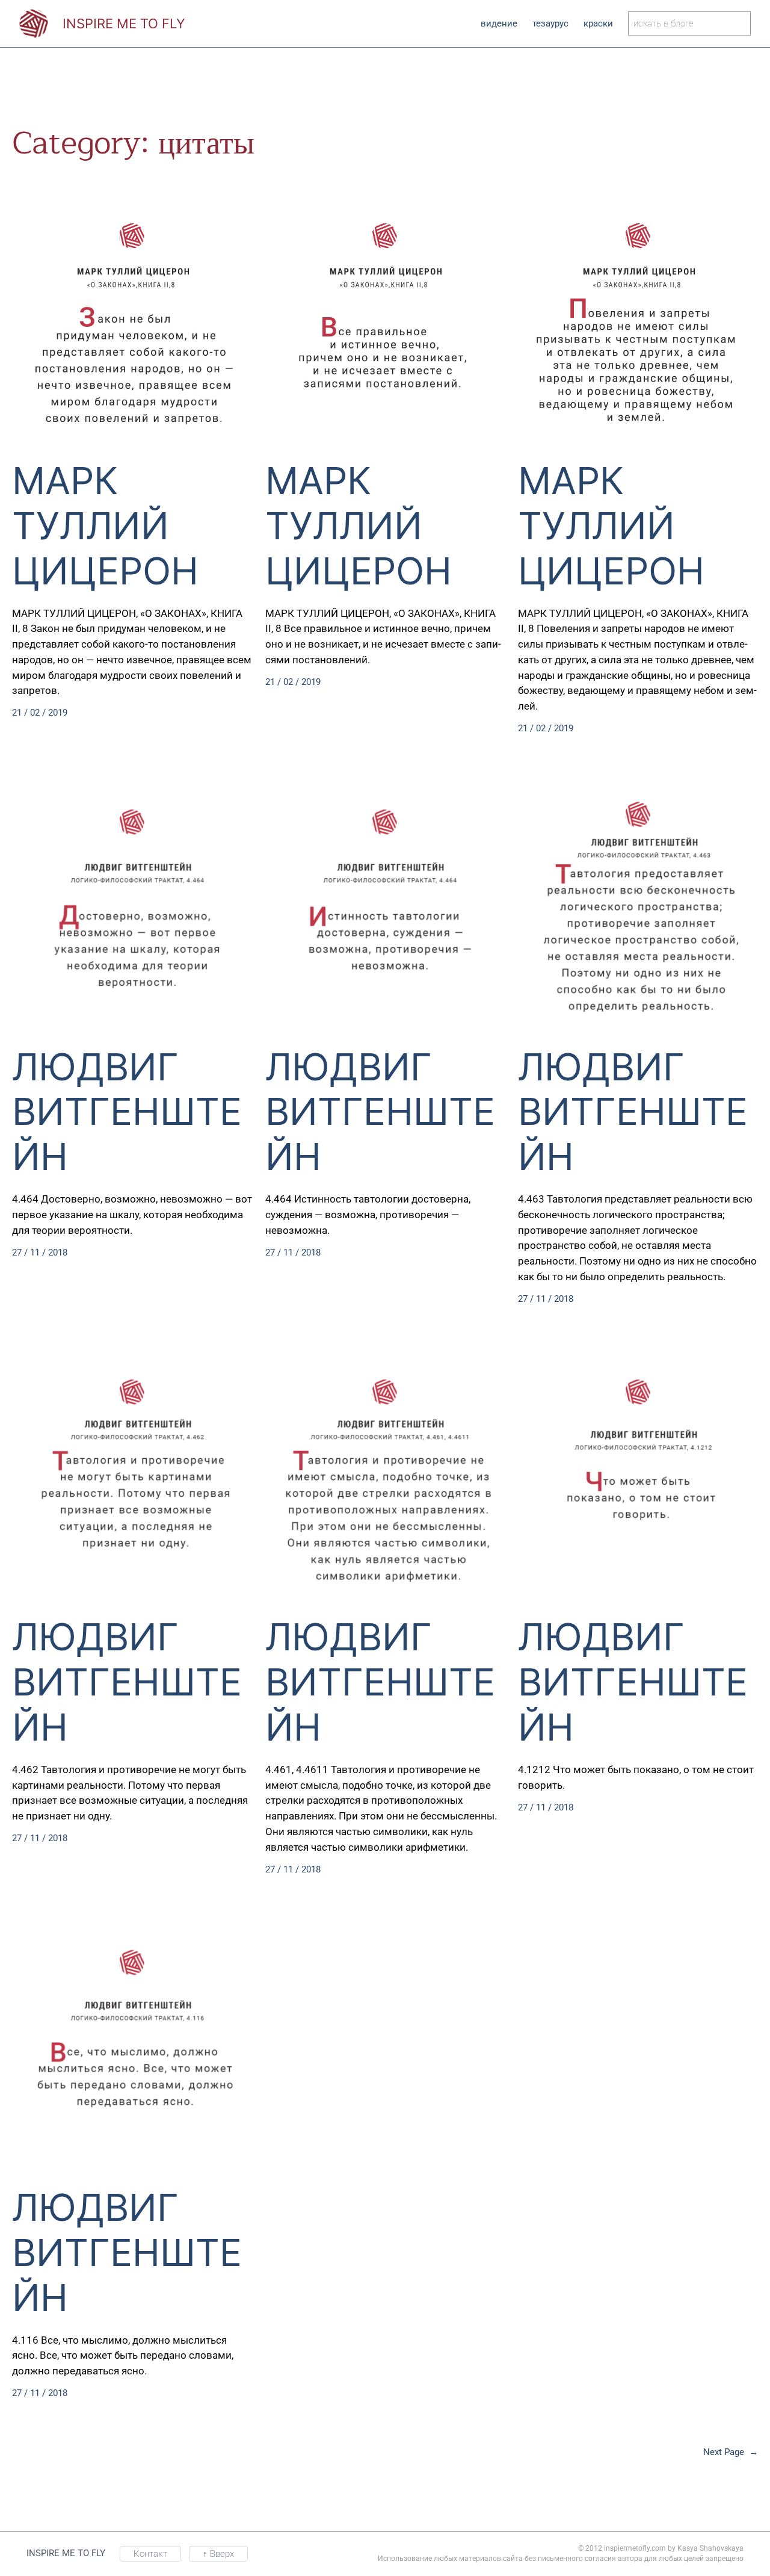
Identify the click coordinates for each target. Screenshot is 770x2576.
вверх (218, 2554)
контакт (150, 2554)
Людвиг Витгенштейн (127, 1112)
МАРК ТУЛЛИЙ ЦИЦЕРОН (105, 526)
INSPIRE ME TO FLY (124, 23)
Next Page (731, 2452)
